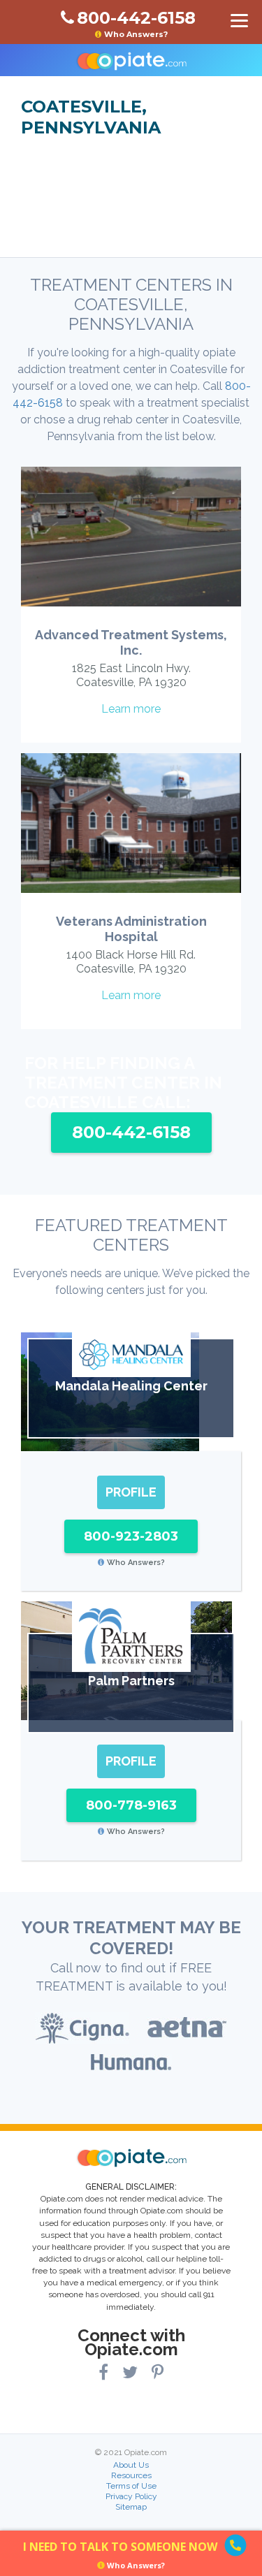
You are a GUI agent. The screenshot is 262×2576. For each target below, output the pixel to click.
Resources (131, 2475)
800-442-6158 (131, 1132)
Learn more (131, 709)
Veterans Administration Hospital (131, 929)
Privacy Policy (131, 2496)
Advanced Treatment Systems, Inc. (131, 642)
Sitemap (131, 2507)
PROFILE (131, 1492)
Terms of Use (131, 2486)
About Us (131, 2465)
